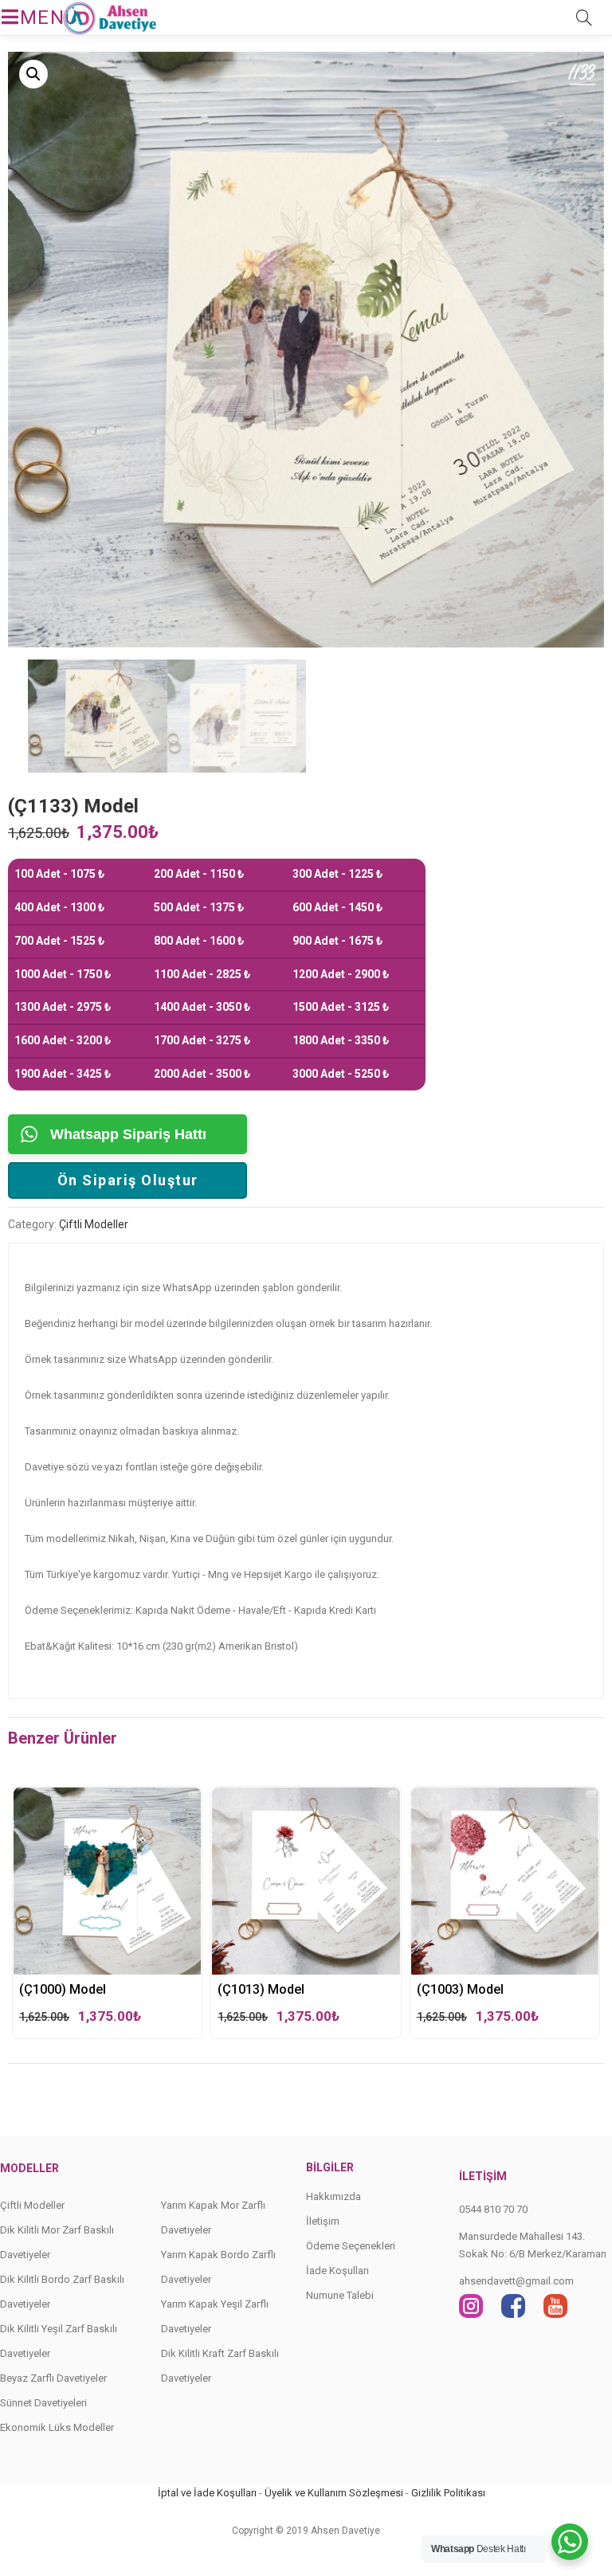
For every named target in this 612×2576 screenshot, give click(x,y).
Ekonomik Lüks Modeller (57, 2427)
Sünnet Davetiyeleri (43, 2403)
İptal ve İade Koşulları (207, 2493)
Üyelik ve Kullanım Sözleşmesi (334, 2493)
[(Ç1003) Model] (505, 1802)
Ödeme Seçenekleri (351, 2246)
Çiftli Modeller (94, 1224)
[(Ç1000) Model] (107, 1802)
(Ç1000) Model (63, 1989)
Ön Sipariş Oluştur (128, 1180)
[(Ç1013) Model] (306, 1802)
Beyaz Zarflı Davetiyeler (53, 2378)
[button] (33, 74)
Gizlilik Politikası (448, 2493)
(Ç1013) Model (261, 1989)
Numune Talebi (340, 2295)
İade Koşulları (337, 2271)
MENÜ (35, 18)
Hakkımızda (333, 2196)
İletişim (323, 2221)
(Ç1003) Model (460, 1989)
